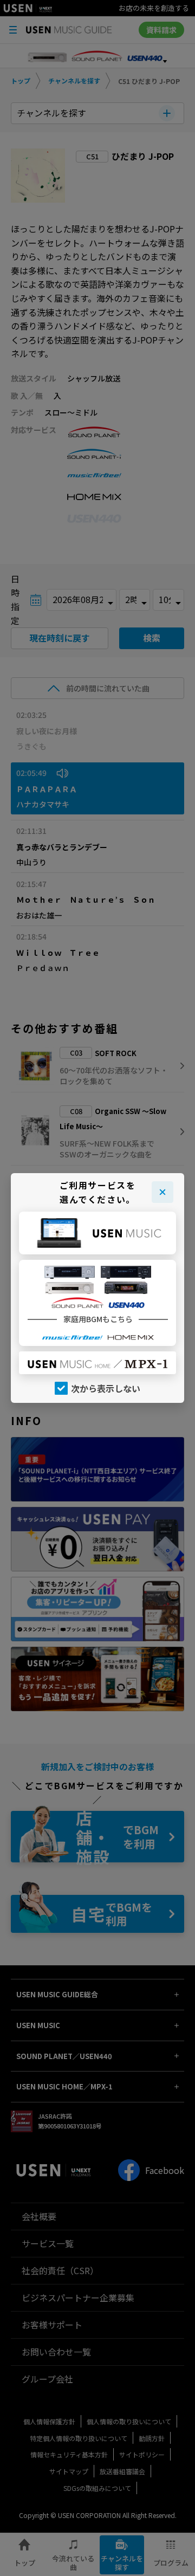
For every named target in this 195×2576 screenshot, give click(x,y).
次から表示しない (106, 1388)
